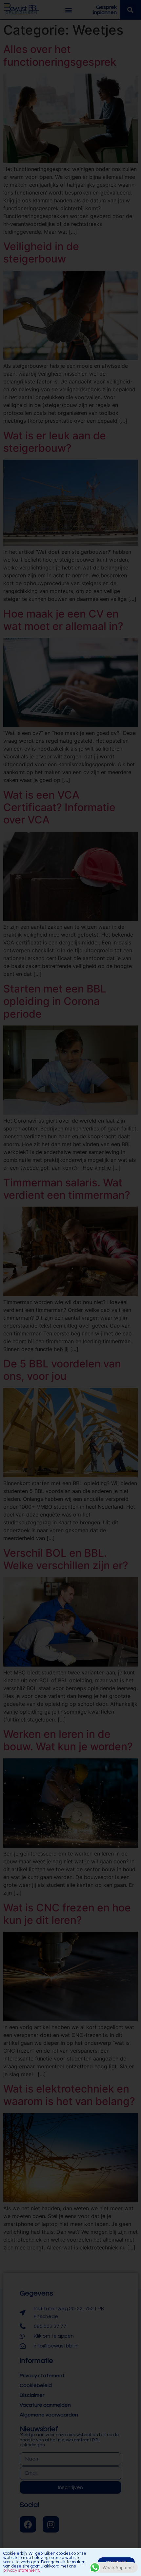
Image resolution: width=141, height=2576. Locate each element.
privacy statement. (22, 2570)
